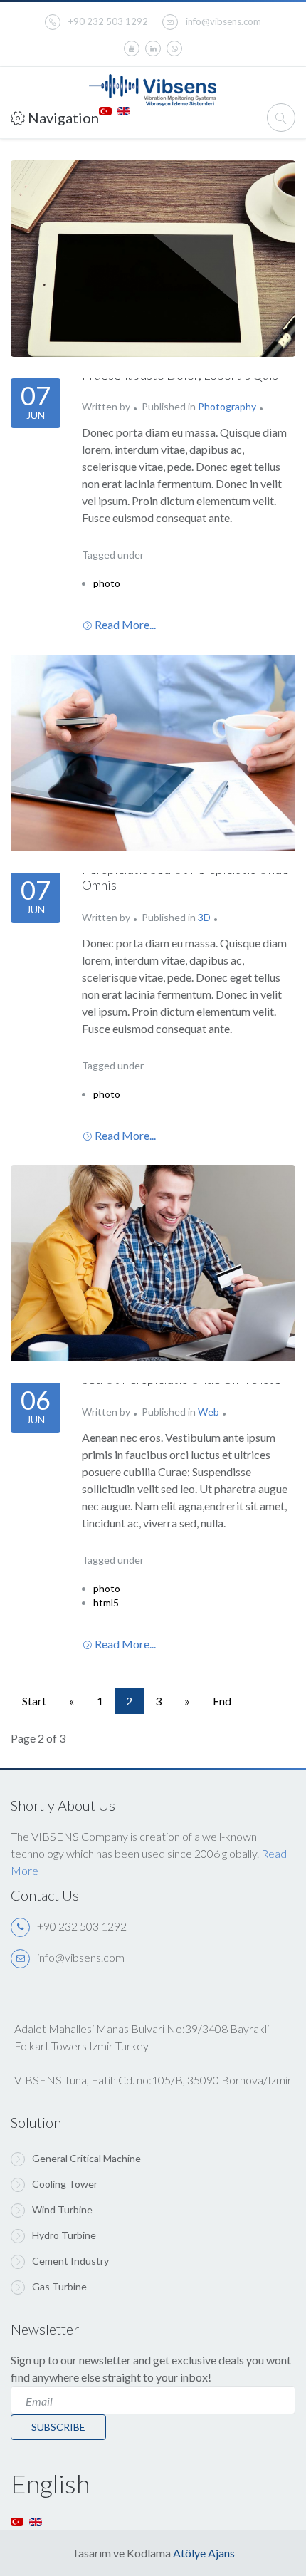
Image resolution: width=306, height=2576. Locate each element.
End (222, 1701)
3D (204, 917)
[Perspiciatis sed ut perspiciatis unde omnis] (153, 753)
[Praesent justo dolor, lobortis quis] (153, 259)
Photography (227, 406)
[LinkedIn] (153, 48)
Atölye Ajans (204, 2553)
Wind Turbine (62, 2209)
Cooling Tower (65, 2184)
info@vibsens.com (223, 21)
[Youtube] (132, 48)
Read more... (125, 624)
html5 (106, 1603)
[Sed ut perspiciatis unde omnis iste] (153, 1264)
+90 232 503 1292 (108, 21)
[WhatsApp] (174, 48)
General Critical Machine (86, 2158)
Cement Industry (70, 2261)
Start (34, 1701)
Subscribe (58, 2427)
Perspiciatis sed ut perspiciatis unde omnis (185, 877)
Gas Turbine (59, 2286)
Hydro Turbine (64, 2235)
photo (107, 583)
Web (209, 1412)
